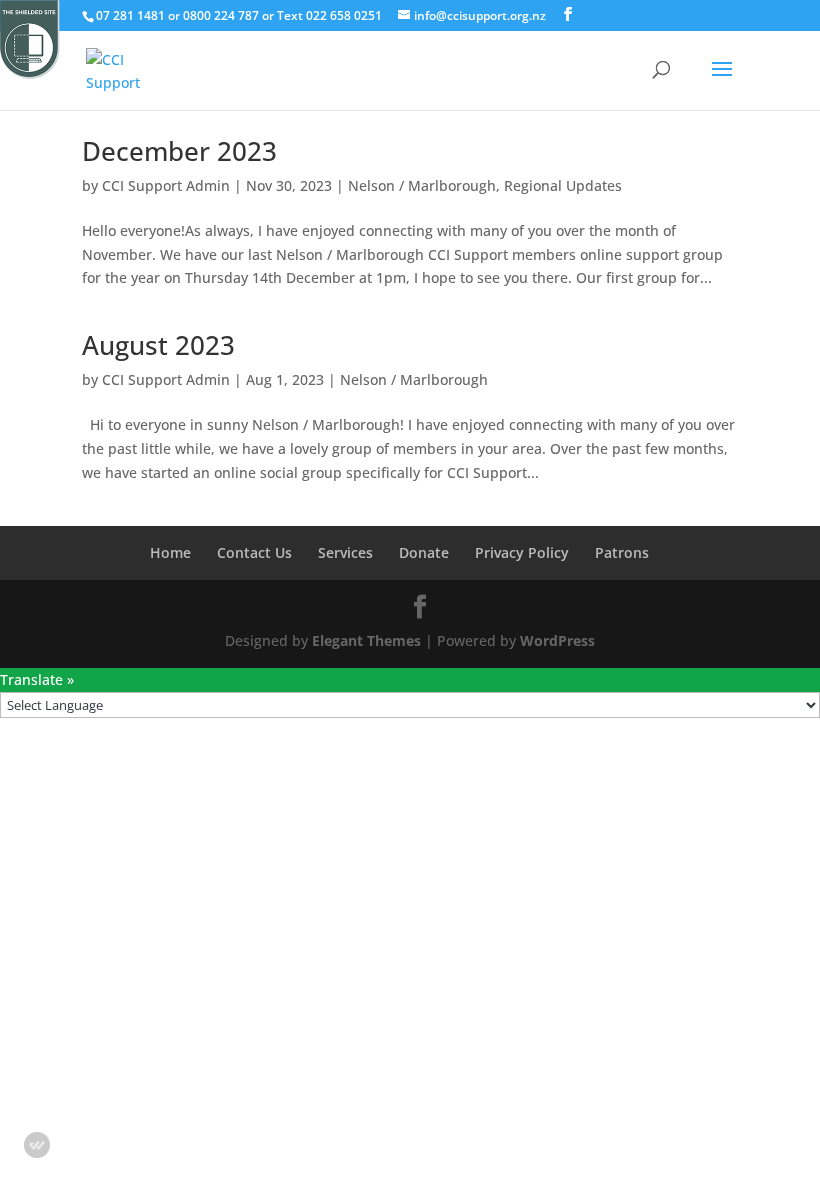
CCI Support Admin (166, 185)
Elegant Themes (366, 640)
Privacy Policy (522, 552)
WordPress (557, 640)
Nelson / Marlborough (422, 185)
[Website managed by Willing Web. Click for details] (37, 1145)
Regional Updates (563, 185)
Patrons (622, 552)
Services (345, 552)
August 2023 (158, 345)
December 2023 (179, 151)
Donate (424, 552)
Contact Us (254, 552)
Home (170, 552)
